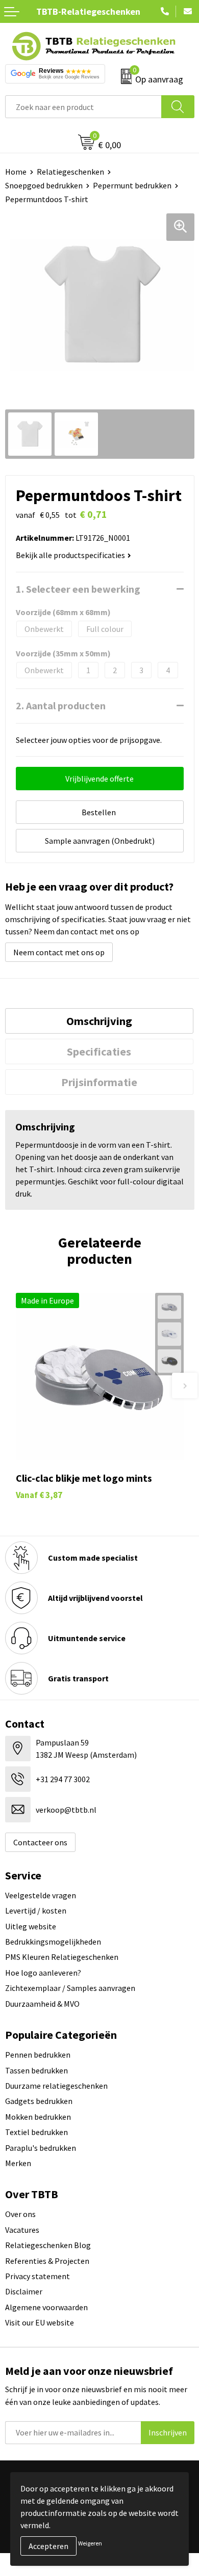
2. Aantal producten (61, 705)
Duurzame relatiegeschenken (56, 2086)
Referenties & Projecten (47, 2261)
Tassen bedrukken (36, 2070)
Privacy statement (38, 2276)
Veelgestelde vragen (41, 1895)
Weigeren (90, 2543)
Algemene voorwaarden (46, 2307)
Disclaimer (24, 2291)
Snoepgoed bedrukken (44, 185)
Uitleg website (31, 1926)
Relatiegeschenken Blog (48, 2245)
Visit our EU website (40, 2322)
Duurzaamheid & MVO (42, 2004)
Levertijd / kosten (36, 1910)
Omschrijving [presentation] (99, 1021)
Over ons (20, 2214)
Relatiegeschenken (70, 172)
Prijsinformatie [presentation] (99, 1082)
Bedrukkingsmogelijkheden (53, 1942)
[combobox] (83, 107)
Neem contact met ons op (59, 952)
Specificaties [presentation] (99, 1051)
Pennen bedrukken (38, 2055)
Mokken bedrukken (38, 2117)
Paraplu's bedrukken (41, 2148)
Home (16, 172)
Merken (18, 2163)
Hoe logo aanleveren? (43, 1973)
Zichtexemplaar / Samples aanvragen (70, 1988)
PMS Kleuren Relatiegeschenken (62, 1957)
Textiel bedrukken (36, 2132)
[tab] (99, 1021)
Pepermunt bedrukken (132, 185)
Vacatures (22, 2230)
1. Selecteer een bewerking (78, 589)
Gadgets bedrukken (39, 2101)
